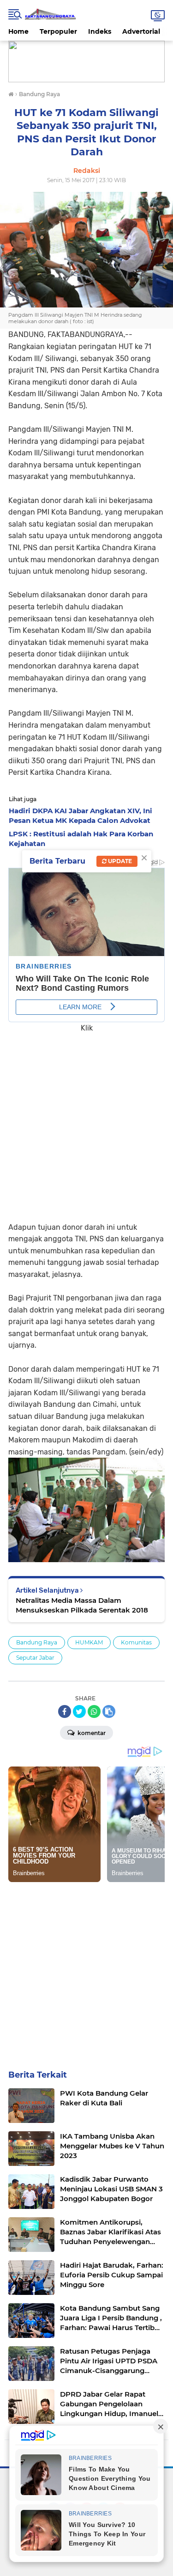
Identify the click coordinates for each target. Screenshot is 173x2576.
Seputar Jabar (35, 1658)
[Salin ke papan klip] (109, 1711)
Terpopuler (58, 31)
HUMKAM (89, 1642)
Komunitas (136, 1642)
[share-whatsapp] (94, 1711)
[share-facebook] (65, 1711)
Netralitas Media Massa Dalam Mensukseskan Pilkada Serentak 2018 (82, 1605)
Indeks (100, 31)
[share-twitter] (79, 1711)
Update (119, 861)
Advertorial (141, 31)
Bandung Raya (37, 1642)
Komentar (91, 1733)
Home (18, 31)
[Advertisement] (86, 1121)
